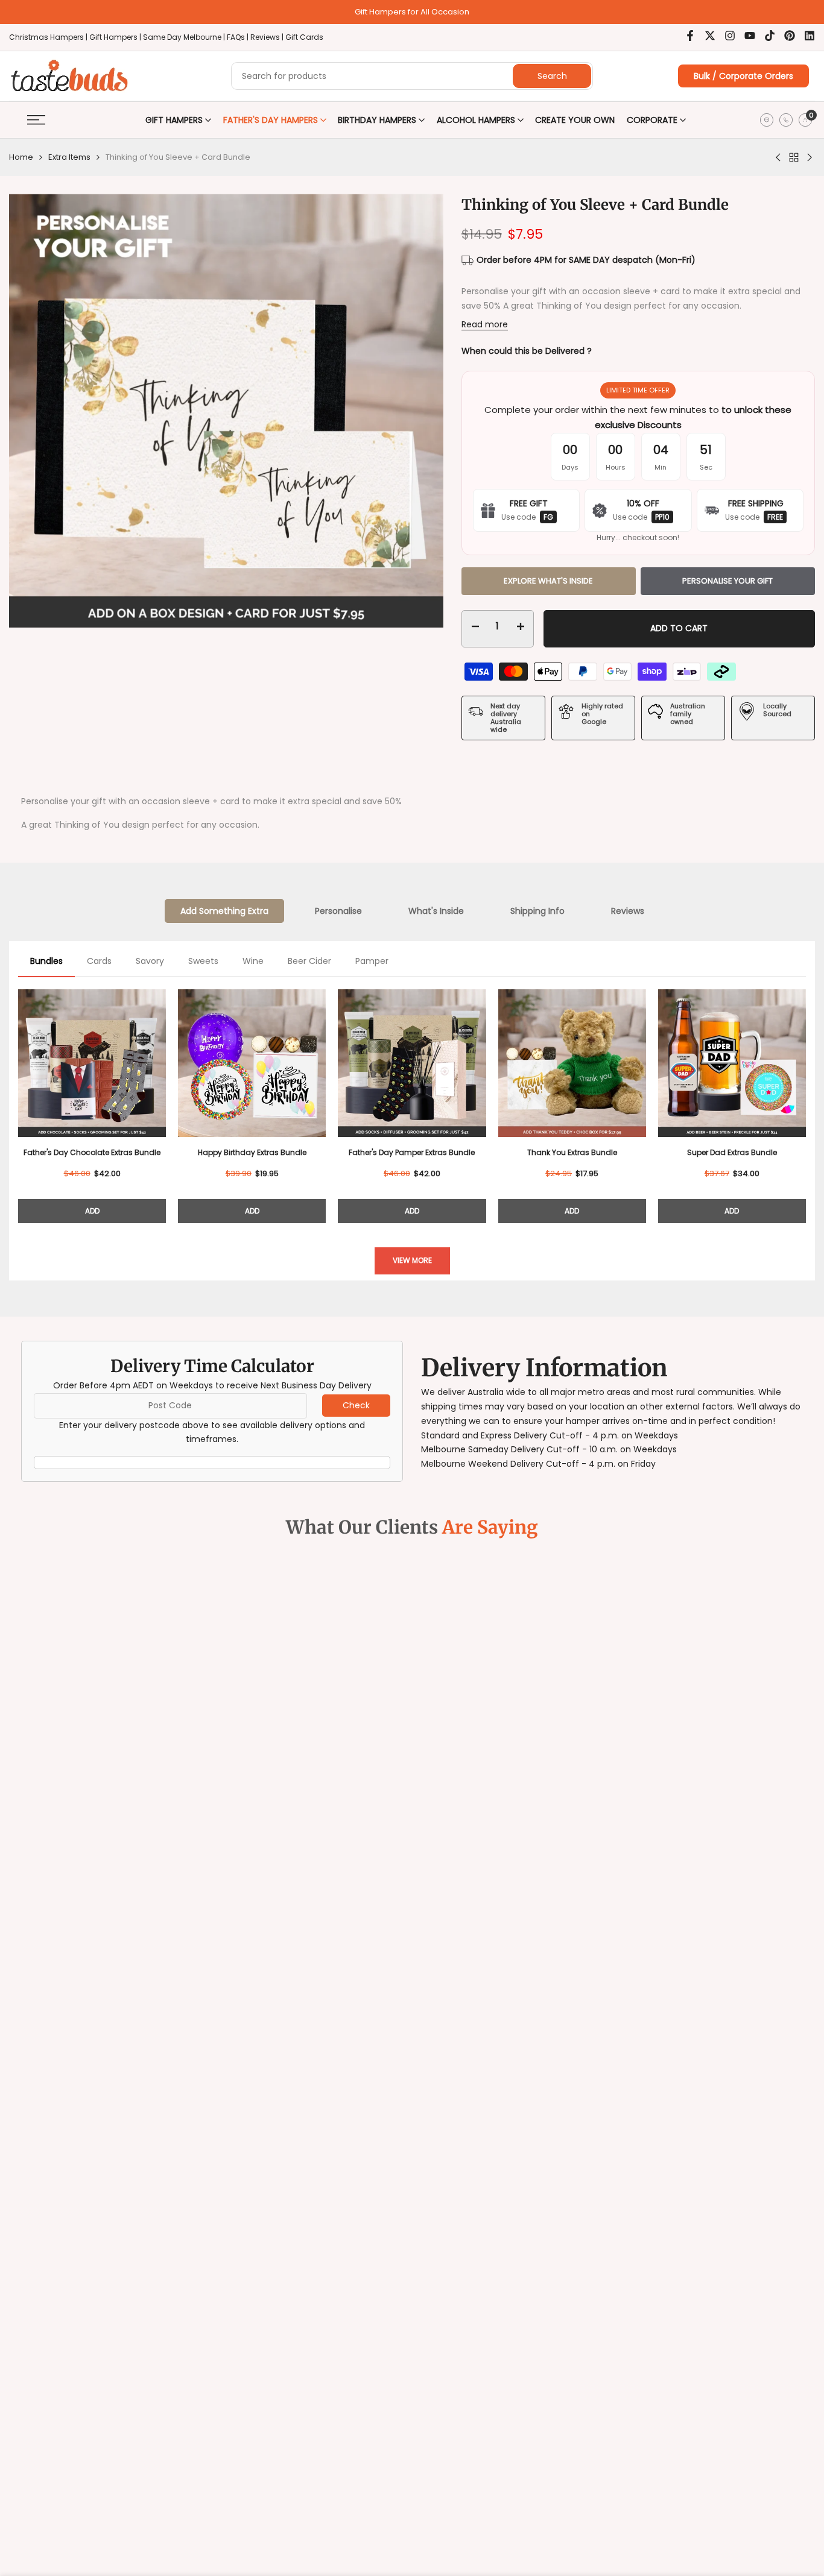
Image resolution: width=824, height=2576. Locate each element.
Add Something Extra (224, 911)
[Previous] (18, 1102)
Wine (253, 961)
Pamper (372, 961)
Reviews (628, 911)
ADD (92, 1211)
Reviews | (267, 37)
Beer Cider (309, 961)
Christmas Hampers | (49, 37)
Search (552, 76)
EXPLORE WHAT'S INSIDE (548, 581)
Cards (99, 961)
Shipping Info (537, 911)
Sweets (203, 961)
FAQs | (238, 37)
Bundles (46, 961)
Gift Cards (304, 37)
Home (21, 157)
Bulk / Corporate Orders (743, 76)
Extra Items (69, 157)
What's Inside (436, 911)
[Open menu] (36, 120)
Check (356, 1405)
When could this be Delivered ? (527, 351)
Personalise (338, 911)
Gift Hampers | (116, 37)
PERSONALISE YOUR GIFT (727, 581)
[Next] (806, 1102)
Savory (150, 961)
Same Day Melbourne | (185, 37)
